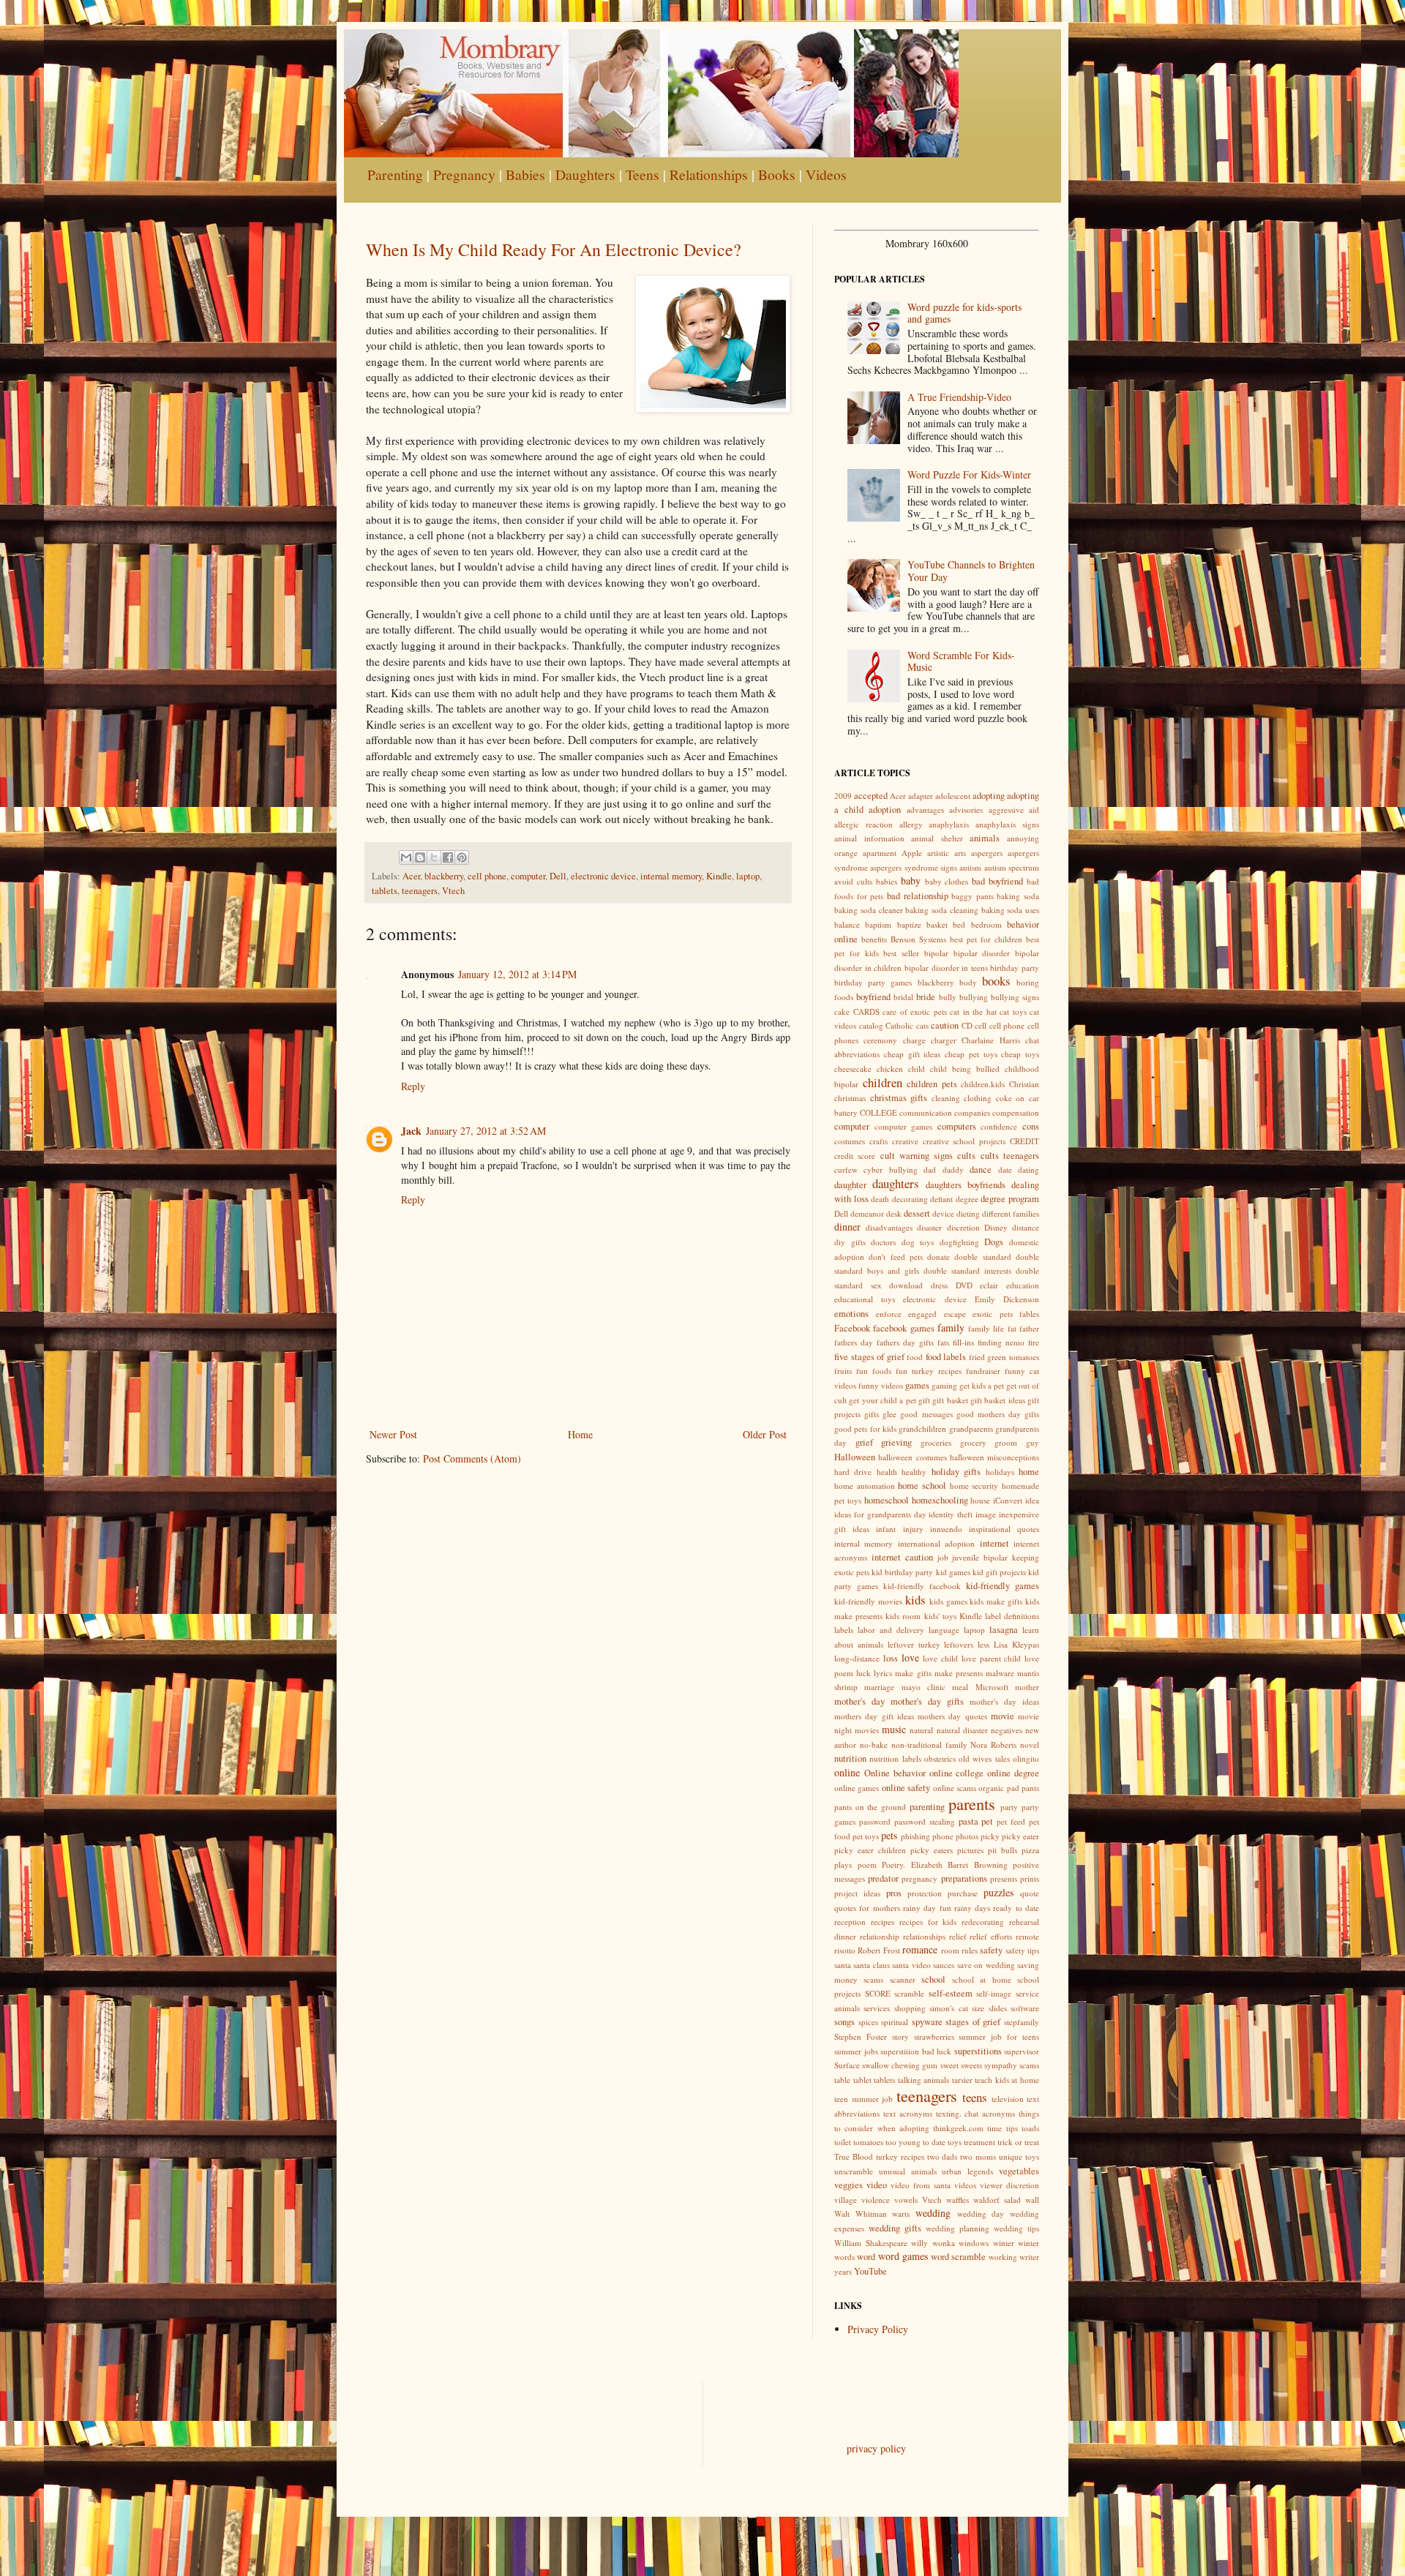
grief (864, 1442)
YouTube (870, 2271)
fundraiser (983, 1371)
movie (1003, 1716)
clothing (978, 1098)
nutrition (850, 1758)
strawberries (934, 2036)
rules (970, 1950)
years (843, 2271)
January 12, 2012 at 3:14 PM (517, 974)
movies (867, 1730)
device (943, 1213)
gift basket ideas (998, 1400)
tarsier (962, 2080)
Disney (996, 1227)
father (1029, 1328)
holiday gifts (956, 1472)
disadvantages (889, 1227)
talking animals (924, 2080)
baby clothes (947, 881)
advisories (966, 810)
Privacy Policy (878, 2329)
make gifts (913, 1673)
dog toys (918, 1242)
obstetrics (940, 1758)
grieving (896, 1442)
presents (1004, 1878)
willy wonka (933, 2243)
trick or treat (1018, 2142)
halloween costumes (912, 1457)
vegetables (1019, 2171)
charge (914, 1040)
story (900, 2036)
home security (974, 1486)
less (983, 1644)
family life (986, 1328)
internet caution (902, 1557)
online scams (955, 1788)
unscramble (854, 2171)
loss (891, 1658)
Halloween (855, 1457)
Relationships (709, 174)
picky (990, 1836)
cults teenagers (1010, 1156)
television (1008, 2099)
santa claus (871, 1965)
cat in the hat (973, 1011)
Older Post (765, 1434)
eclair (989, 1285)
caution (945, 1025)
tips (1012, 2128)
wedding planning (958, 2228)
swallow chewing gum (900, 2065)
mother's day (859, 1701)
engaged (922, 1314)
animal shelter (937, 838)
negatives (1007, 1730)
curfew (846, 1169)
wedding (933, 2213)
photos (967, 1836)
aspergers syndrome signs (914, 867)
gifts (872, 1414)
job (943, 1557)
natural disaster (962, 1730)
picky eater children (870, 1850)
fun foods (874, 1371)
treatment (979, 2142)
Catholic (899, 1025)
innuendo (946, 1529)
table (842, 2080)
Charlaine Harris (990, 1040)
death (880, 1199)
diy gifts (850, 1242)
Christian (1024, 1084)
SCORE (878, 1993)
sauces (944, 1965)
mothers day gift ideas (874, 1716)
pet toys (866, 1836)
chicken (890, 1069)
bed (959, 924)
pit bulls (1003, 1850)
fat (1012, 1328)
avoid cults (853, 881)
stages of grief (973, 2022)
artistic (938, 853)
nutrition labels (895, 1758)
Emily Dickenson (1007, 1299)
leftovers (959, 1644)
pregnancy (919, 1878)
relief (958, 1936)
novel (1030, 1745)
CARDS (866, 1011)
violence (876, 2200)
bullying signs (1015, 997)
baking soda (1018, 896)
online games (857, 1788)
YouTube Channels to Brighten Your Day (971, 571)
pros (894, 1893)
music (894, 1729)
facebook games (903, 1328)
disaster (929, 1227)
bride (926, 997)
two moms (978, 2156)
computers (957, 1126)
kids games (948, 1601)
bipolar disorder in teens (946, 968)
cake (842, 1011)
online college (957, 1773)
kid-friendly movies (868, 1601)
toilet (843, 2142)
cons (1031, 1126)
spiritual (895, 2022)
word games (903, 2256)
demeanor (867, 1213)
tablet (862, 2080)
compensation (1016, 1112)
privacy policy (876, 2448)
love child (940, 1658)
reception (850, 1922)
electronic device (603, 876)
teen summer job (863, 2099)
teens (975, 2097)
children (883, 1082)
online (847, 1772)
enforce (889, 1314)
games (917, 1385)
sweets (971, 2065)
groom (1006, 1442)
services (877, 2008)
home (1029, 1472)
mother (1027, 1687)
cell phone (487, 876)
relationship (880, 1936)
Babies (525, 174)
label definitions (1012, 1616)
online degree (1013, 1773)
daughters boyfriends (966, 1185)
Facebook (852, 1328)
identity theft (951, 1514)
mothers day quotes (952, 1716)
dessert (917, 1213)
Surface (847, 2065)
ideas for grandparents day (880, 1514)
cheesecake (853, 1069)
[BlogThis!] (420, 857)
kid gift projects (999, 1572)
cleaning (946, 1098)
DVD (964, 1285)
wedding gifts (895, 2228)
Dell (558, 876)
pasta (968, 1821)
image (986, 1514)
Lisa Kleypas (1016, 1644)
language (944, 1630)
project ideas (857, 1893)
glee (889, 1414)
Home (580, 1434)
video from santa (921, 2185)
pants (1030, 1788)
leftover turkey (914, 1644)
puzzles (999, 1892)
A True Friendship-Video (959, 397)
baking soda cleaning (942, 910)
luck (863, 1673)
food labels (946, 1357)
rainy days (972, 1908)
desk (894, 1213)
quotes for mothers (867, 1908)
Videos (826, 174)
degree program (1010, 1199)
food (915, 1357)
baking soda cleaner (869, 910)
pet (987, 1821)
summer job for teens (999, 2036)
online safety (906, 1788)
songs (844, 2022)
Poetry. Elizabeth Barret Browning (945, 1865)
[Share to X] (434, 857)
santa (843, 1965)
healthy (914, 1472)
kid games (953, 1572)
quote (1030, 1893)
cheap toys (1020, 1054)
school (933, 1979)
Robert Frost (878, 1950)
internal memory (671, 876)
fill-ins (963, 1342)
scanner (903, 1979)
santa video (911, 1965)
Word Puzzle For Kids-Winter (969, 474)
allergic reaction (863, 824)
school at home (982, 1979)
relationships (924, 1936)
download (906, 1285)
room (950, 1950)
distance (1026, 1227)
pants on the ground (870, 1807)
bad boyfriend (997, 881)
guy (1033, 1442)
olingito (1026, 1758)
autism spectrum (1012, 867)
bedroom (986, 924)
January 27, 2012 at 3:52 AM (486, 1131)
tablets (385, 891)
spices (868, 2022)
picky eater (1020, 1836)
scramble (909, 1993)
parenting (927, 1807)
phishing (915, 1836)
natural (921, 1730)
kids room (903, 1616)
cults (966, 1156)
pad (1013, 1788)
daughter (850, 1185)
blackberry (444, 876)
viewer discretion (1009, 2185)
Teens (642, 174)
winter (1004, 2243)
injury (913, 1529)
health (887, 1472)
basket (937, 924)
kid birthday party (902, 1572)
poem (867, 1865)
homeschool (887, 1500)
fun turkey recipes (929, 1371)
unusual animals (908, 2171)
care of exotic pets (915, 1011)
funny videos (881, 1385)
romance (920, 1949)
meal (960, 1687)
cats (922, 1025)
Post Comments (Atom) (472, 1458)
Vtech (453, 891)
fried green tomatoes (1004, 1357)
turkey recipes (900, 2156)
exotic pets (993, 1314)
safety (991, 1950)
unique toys (1019, 2156)
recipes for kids (928, 1922)
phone (943, 1836)
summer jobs (856, 2051)
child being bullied (965, 1069)
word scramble (958, 2257)
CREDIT (1024, 1141)
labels (844, 1630)
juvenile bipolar (980, 1557)
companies (972, 1112)
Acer (411, 876)
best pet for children (986, 939)
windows (974, 2243)
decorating (910, 1199)
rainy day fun (927, 1908)
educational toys (865, 1299)
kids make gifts (996, 1601)
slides (998, 2008)
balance (847, 924)
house (980, 1500)
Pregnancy (464, 174)
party (1009, 1807)
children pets (932, 1084)
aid (1034, 810)
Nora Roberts (993, 1745)
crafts (878, 1141)
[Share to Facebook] (448, 857)
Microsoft (992, 1687)
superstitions (978, 2051)
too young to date (915, 2142)
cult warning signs (917, 1156)
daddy (953, 1169)
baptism (878, 924)
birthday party (1015, 968)
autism (970, 867)
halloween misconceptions (994, 1457)
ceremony (880, 1040)
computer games (904, 1126)
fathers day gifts (905, 1342)
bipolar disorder (982, 953)
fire (1034, 1342)
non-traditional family (929, 1745)
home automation (865, 1486)
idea (1032, 1500)
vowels (906, 2200)
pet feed (1011, 1821)
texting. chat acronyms (976, 2113)
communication (926, 1112)
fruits (843, 1371)
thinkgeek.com (958, 2128)
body (968, 982)
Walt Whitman (861, 2213)
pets (889, 1835)
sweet (949, 2065)
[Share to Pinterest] (462, 857)
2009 (843, 796)
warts (901, 2213)
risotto (845, 1950)
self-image (994, 1993)
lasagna (1004, 1630)
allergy (911, 824)
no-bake (874, 1745)
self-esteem (951, 1993)
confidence (999, 1126)
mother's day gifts (927, 1701)
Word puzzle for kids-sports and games (964, 313)
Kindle (719, 876)
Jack (411, 1131)
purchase (963, 1893)
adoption (885, 810)
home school (922, 1486)
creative (905, 1141)
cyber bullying (890, 1169)
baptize (909, 924)
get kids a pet (982, 1385)
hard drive (853, 1472)
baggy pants (973, 896)
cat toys (1013, 1011)
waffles (958, 2200)
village (846, 2200)
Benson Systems (918, 939)
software (1025, 2008)
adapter (921, 796)
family (951, 1328)
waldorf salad (997, 2200)
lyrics (883, 1673)
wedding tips (1016, 2228)
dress (939, 1285)
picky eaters (932, 1850)
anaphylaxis (949, 824)
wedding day (981, 2213)
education (1023, 1285)
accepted (871, 796)
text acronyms (908, 2113)
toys (955, 2142)
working (1003, 2257)
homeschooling (940, 1500)
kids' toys (940, 1616)
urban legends (967, 2171)
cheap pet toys (971, 1054)
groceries (936, 1442)
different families (1011, 1213)
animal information (869, 838)
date (1005, 1169)
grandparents (971, 1428)
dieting (968, 1213)
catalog (871, 1025)
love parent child (992, 1658)
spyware (927, 2022)
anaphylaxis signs (1007, 824)
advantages (925, 810)
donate (938, 1257)
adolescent (953, 796)
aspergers (987, 853)
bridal (903, 997)
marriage (879, 1687)
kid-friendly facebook (922, 1586)
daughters (896, 1183)
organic (991, 1788)
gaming (944, 1385)
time (994, 2128)
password (875, 1821)
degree (967, 1199)
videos (965, 2185)
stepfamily (1022, 2022)
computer (528, 876)
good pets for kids (865, 1428)
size (978, 2008)
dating (1029, 1169)
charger (944, 1040)
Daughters (585, 174)
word (866, 2257)
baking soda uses (1011, 910)
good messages (926, 1414)
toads (1030, 2128)
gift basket (950, 1400)
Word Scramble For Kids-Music (961, 661)
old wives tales (984, 1758)
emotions (851, 1314)
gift (924, 1400)
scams (873, 1979)
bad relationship (918, 896)
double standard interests (967, 1270)
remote (1027, 1936)
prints (1030, 1878)
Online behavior (895, 1773)
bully (948, 997)
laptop (748, 876)
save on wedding (986, 1965)
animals (985, 838)
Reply (413, 1086)
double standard (982, 1257)
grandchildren (922, 1428)
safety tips (1022, 1950)
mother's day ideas (1004, 1701)
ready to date (1016, 1908)
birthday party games (873, 982)
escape (955, 1314)
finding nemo (1001, 1342)
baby (911, 880)
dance (981, 1169)
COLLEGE (878, 1112)
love (910, 1657)
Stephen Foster (861, 2036)
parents (972, 1803)
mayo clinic (923, 1687)
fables (1029, 1314)
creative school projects (964, 1141)
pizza (1030, 1850)
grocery (973, 1442)
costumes (850, 1141)
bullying (974, 997)
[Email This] (406, 857)
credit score (855, 1156)
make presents (959, 1673)
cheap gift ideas (913, 1054)
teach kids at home (1007, 2080)
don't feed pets (896, 1257)
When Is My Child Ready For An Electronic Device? (554, 249)
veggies (848, 2185)
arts (960, 853)
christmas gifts (899, 1098)
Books (777, 174)
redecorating (983, 1922)
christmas (850, 1098)
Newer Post (393, 1434)
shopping (910, 2008)
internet (994, 1543)
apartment (880, 853)
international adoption (936, 1543)
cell (981, 1025)
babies (887, 881)
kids (915, 1600)
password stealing (925, 1821)
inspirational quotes (1004, 1529)
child (917, 1069)
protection (925, 1893)
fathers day (854, 1342)
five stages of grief (869, 1357)
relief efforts (991, 1936)
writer (1029, 2257)
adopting (989, 796)
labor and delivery (891, 1630)
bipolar (936, 953)
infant (886, 1529)
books (996, 981)
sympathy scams (1012, 2065)
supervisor (1022, 2051)
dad (930, 1169)
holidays (1000, 1472)
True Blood (854, 2156)
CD (967, 1025)
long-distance (857, 1658)
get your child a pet (882, 1400)
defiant (941, 1199)
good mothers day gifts (998, 1414)
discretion (963, 1227)
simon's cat (948, 2008)
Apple (912, 853)
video (877, 2185)
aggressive (1006, 810)
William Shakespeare (871, 2243)
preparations (964, 1878)
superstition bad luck (916, 2051)
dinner (847, 1227)
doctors (883, 1242)
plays (843, 1865)
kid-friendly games (1003, 1586)
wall (1032, 2200)
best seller (901, 953)
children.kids (983, 1084)
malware (1000, 1673)
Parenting (395, 174)
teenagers (420, 891)
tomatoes (868, 2142)
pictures (970, 1850)
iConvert (1008, 1500)
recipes (883, 1922)
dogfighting (959, 1242)
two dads (943, 2156)
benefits (874, 939)
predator (883, 1878)
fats (943, 1342)
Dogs (994, 1242)
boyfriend (873, 997)
